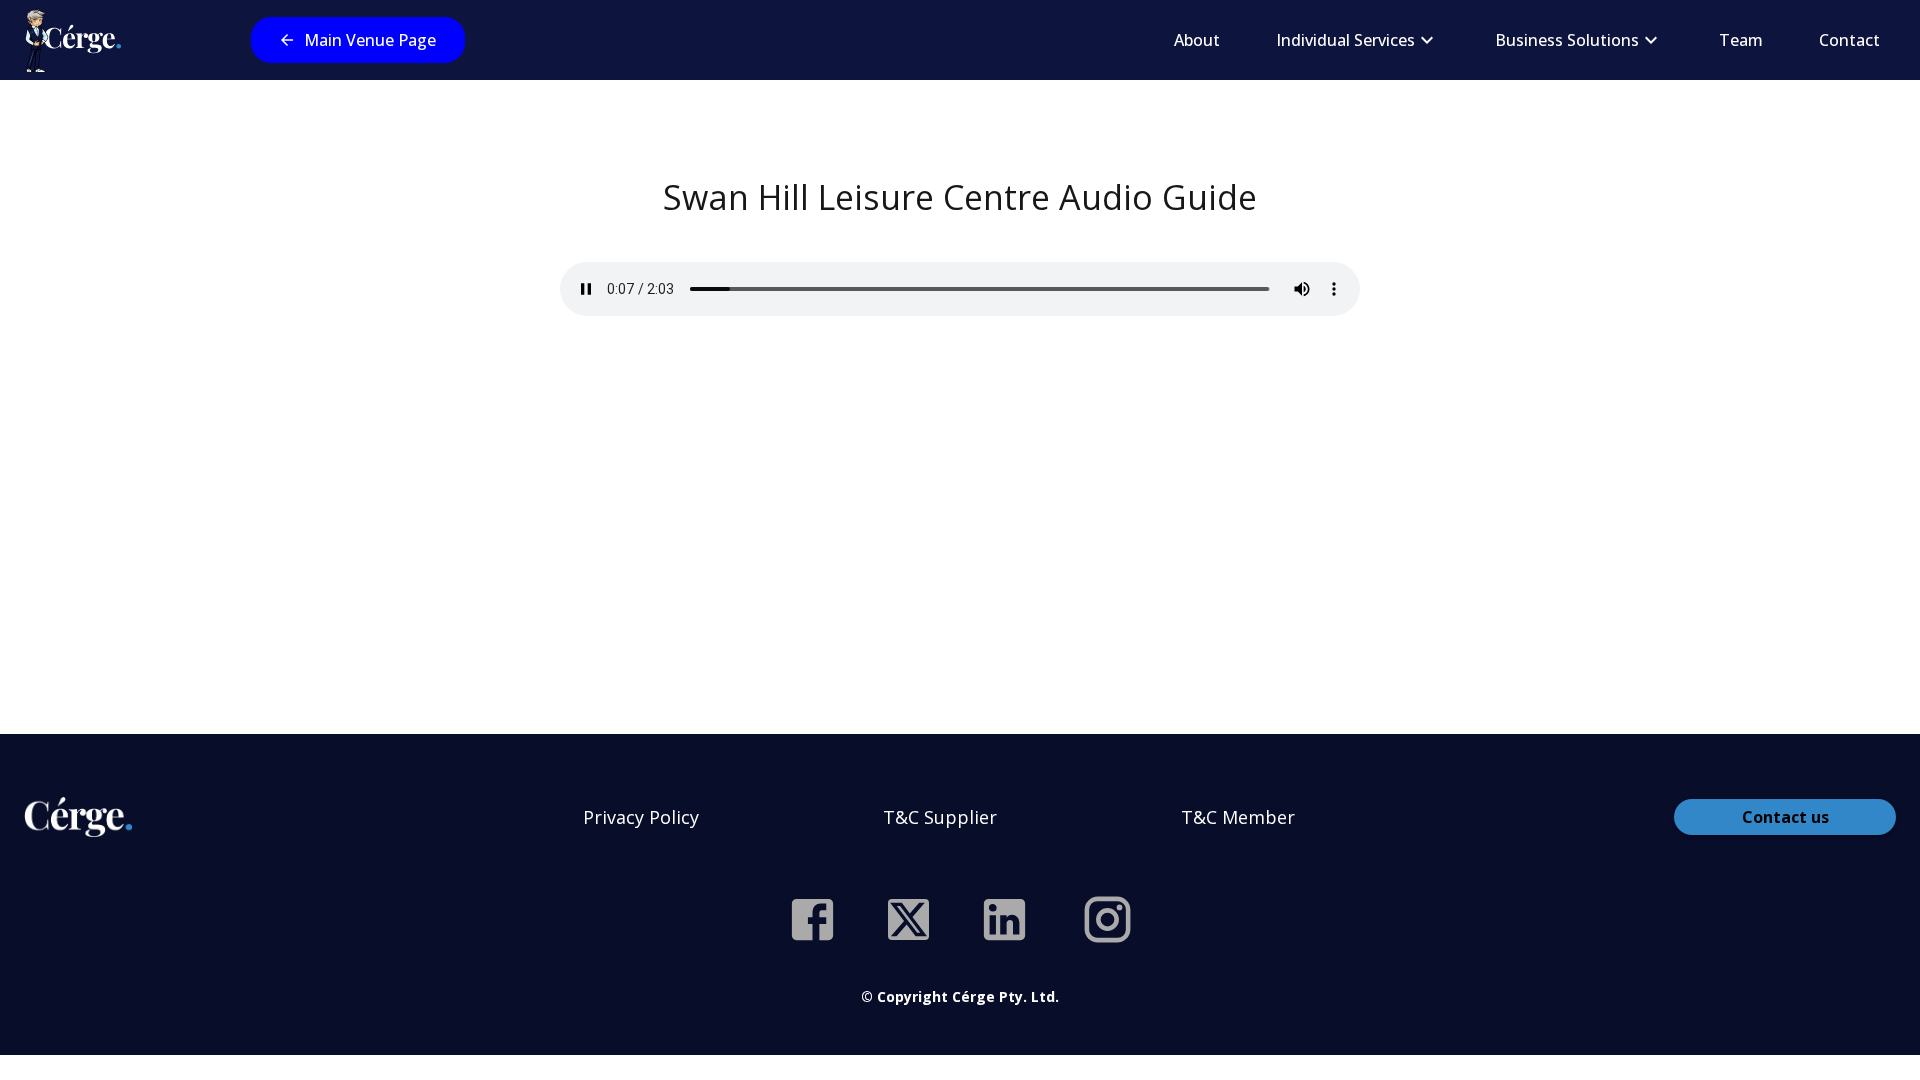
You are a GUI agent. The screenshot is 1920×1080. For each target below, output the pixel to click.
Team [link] (1741, 40)
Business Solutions (1567, 40)
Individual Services (1345, 40)
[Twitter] (908, 919)
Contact (1849, 40)
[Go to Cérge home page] (77, 40)
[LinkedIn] (1004, 919)
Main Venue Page (370, 40)
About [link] (1197, 40)
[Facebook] (812, 919)
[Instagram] (1107, 919)
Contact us (1785, 817)
